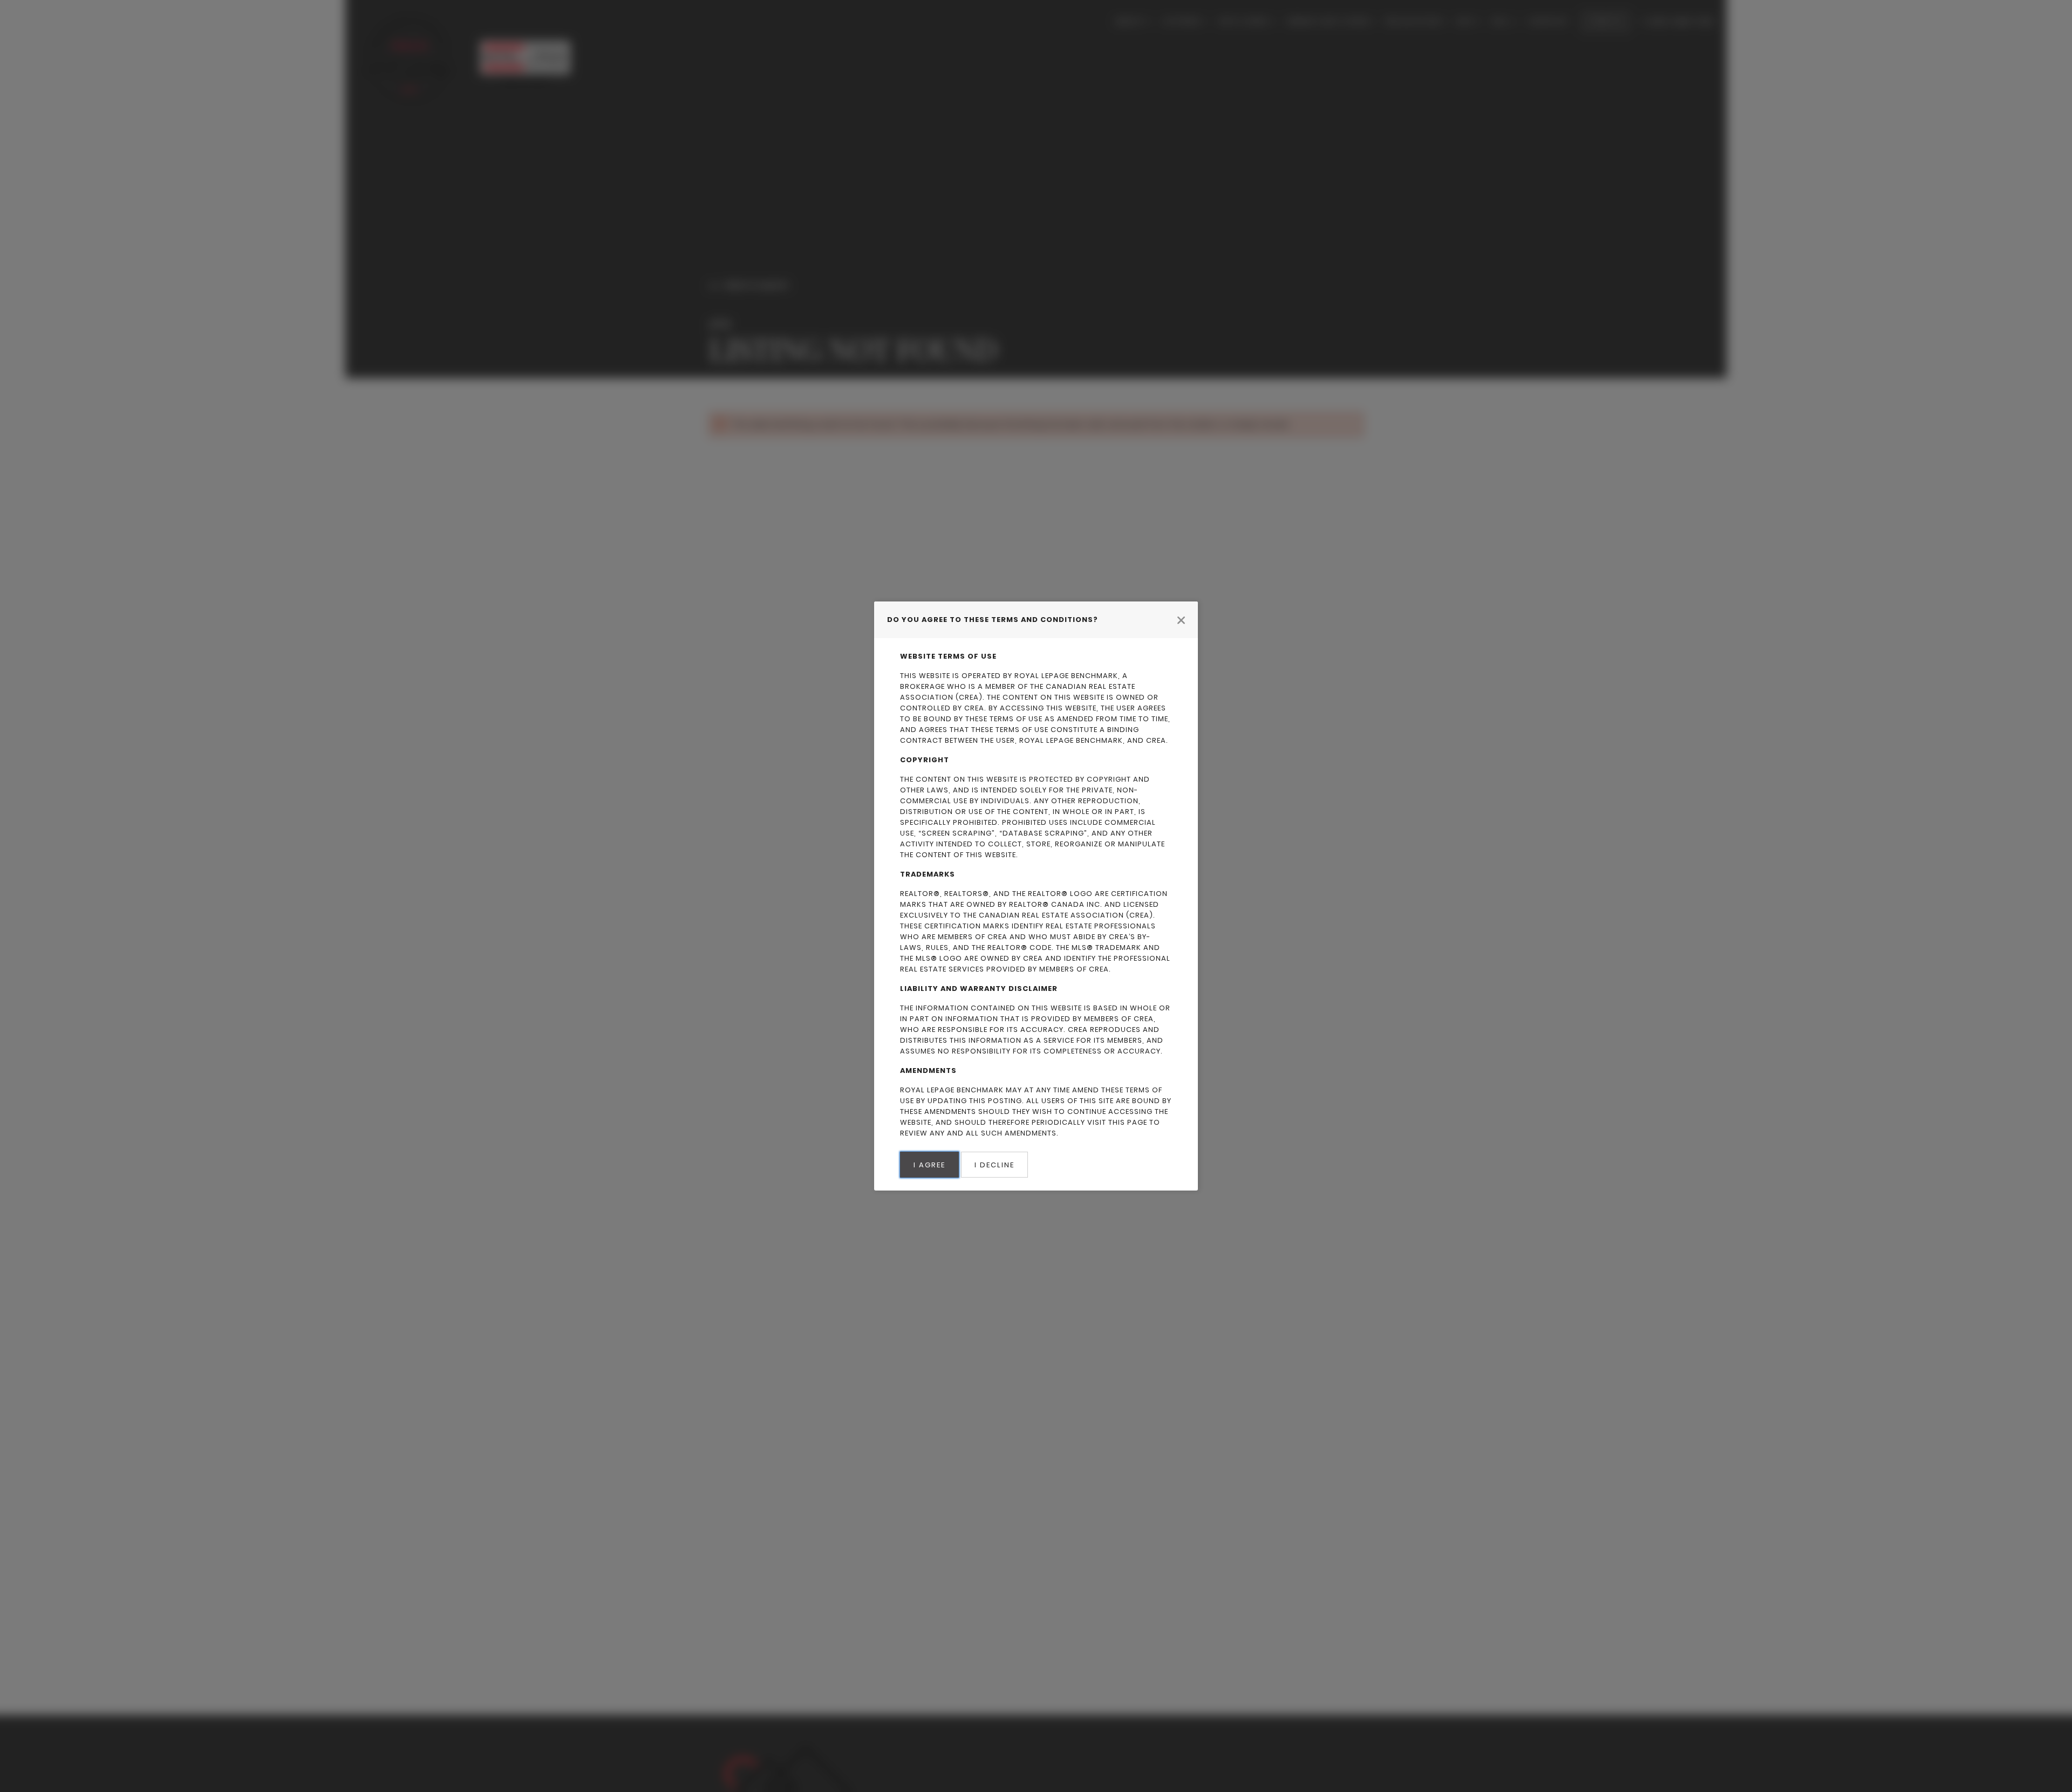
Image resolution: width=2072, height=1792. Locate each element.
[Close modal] (1181, 620)
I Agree (929, 1165)
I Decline (994, 1165)
